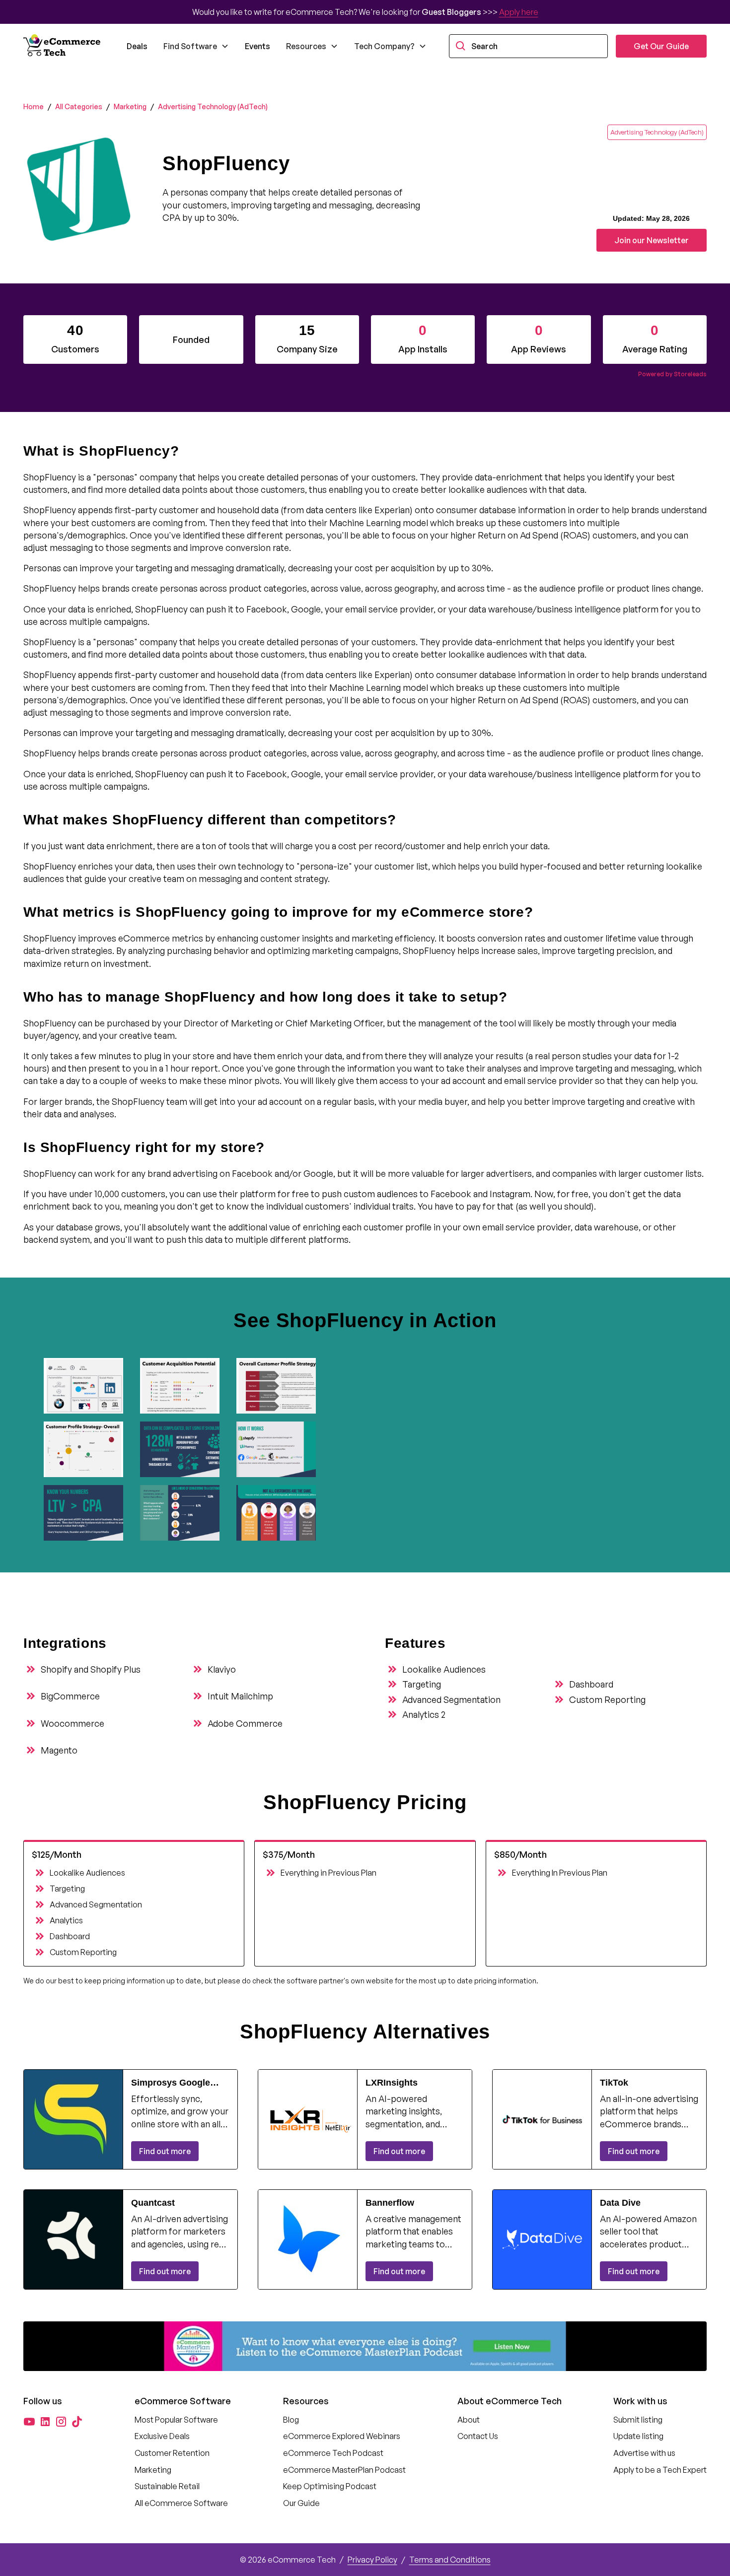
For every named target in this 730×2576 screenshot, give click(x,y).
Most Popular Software (176, 2420)
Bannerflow (390, 2203)
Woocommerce (73, 1723)
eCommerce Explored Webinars (342, 2436)
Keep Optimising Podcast (330, 2486)
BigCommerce (70, 1696)
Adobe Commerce (245, 1723)
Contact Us (478, 2436)
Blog (291, 2420)
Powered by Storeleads (672, 374)
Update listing (638, 2436)
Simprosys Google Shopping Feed (171, 2083)
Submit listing (638, 2420)
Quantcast (153, 2203)
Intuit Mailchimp (240, 1696)
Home (34, 106)
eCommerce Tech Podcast (333, 2453)
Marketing (130, 106)
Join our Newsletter (652, 240)
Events (257, 46)
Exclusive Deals (162, 2436)
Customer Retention (172, 2453)
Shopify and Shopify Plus (91, 1669)
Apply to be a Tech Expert (660, 2470)
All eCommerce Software (181, 2503)
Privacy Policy (372, 2560)
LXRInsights (392, 2083)
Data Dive (620, 2203)
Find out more (165, 2151)
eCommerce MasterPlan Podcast (344, 2470)
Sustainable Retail (167, 2486)
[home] (63, 46)
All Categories (79, 106)
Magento (59, 1750)
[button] (196, 46)
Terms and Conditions (450, 2560)
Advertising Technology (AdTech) (213, 106)
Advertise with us (644, 2453)
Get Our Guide (661, 46)
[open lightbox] (88, 1386)
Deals (137, 46)
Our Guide (301, 2503)
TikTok (614, 2083)
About (469, 2420)
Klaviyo (222, 1669)
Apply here (519, 12)
